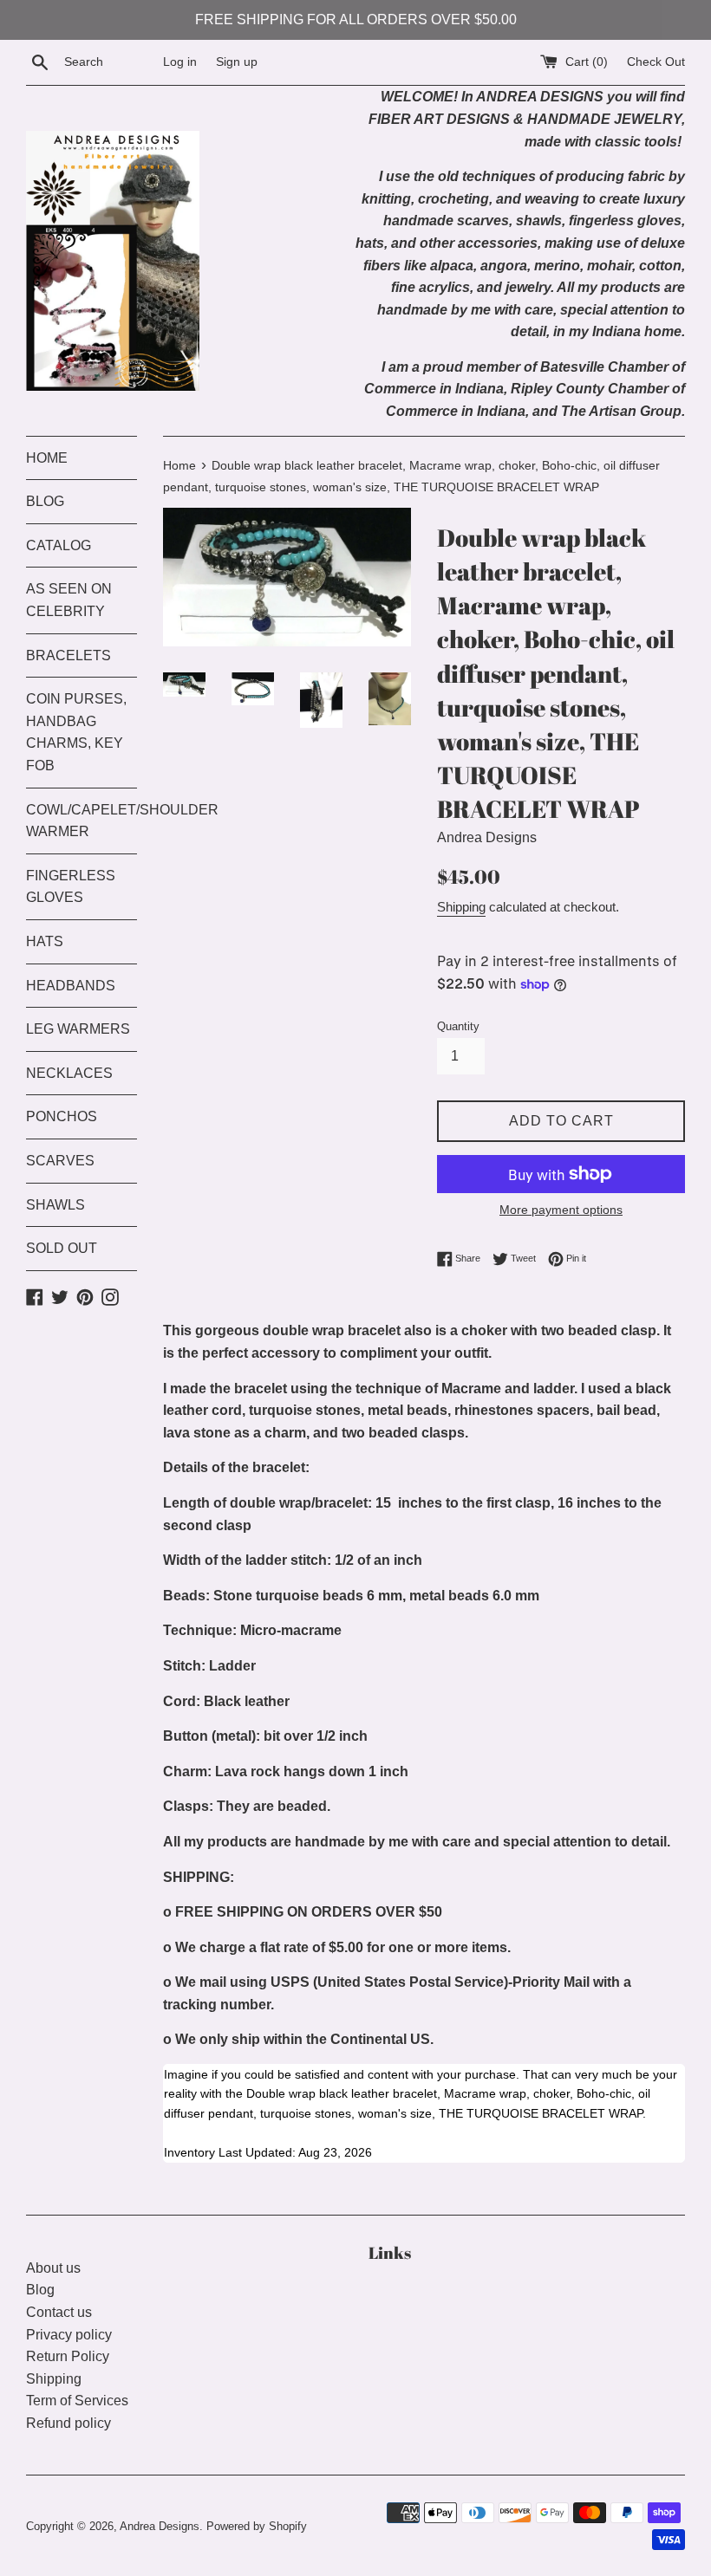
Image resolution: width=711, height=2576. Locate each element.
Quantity (458, 1026)
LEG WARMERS (78, 1029)
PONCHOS (62, 1116)
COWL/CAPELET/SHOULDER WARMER (82, 821)
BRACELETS (68, 655)
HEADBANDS (71, 986)
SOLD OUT (62, 1248)
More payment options (561, 1210)
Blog (40, 2290)
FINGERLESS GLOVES (71, 887)
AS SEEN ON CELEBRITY (69, 600)
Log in (180, 62)
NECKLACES (69, 1073)
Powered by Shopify (257, 2526)
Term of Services (77, 2401)
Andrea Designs (160, 2526)
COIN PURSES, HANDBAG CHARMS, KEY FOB (76, 732)
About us (53, 2268)
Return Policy (68, 2356)
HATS (45, 941)
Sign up (237, 62)
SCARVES (60, 1161)
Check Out (656, 62)
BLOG (45, 501)
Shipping (461, 907)
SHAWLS (55, 1205)
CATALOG (59, 545)
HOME (47, 458)
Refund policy (68, 2423)
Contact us (59, 2312)
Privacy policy (69, 2335)
